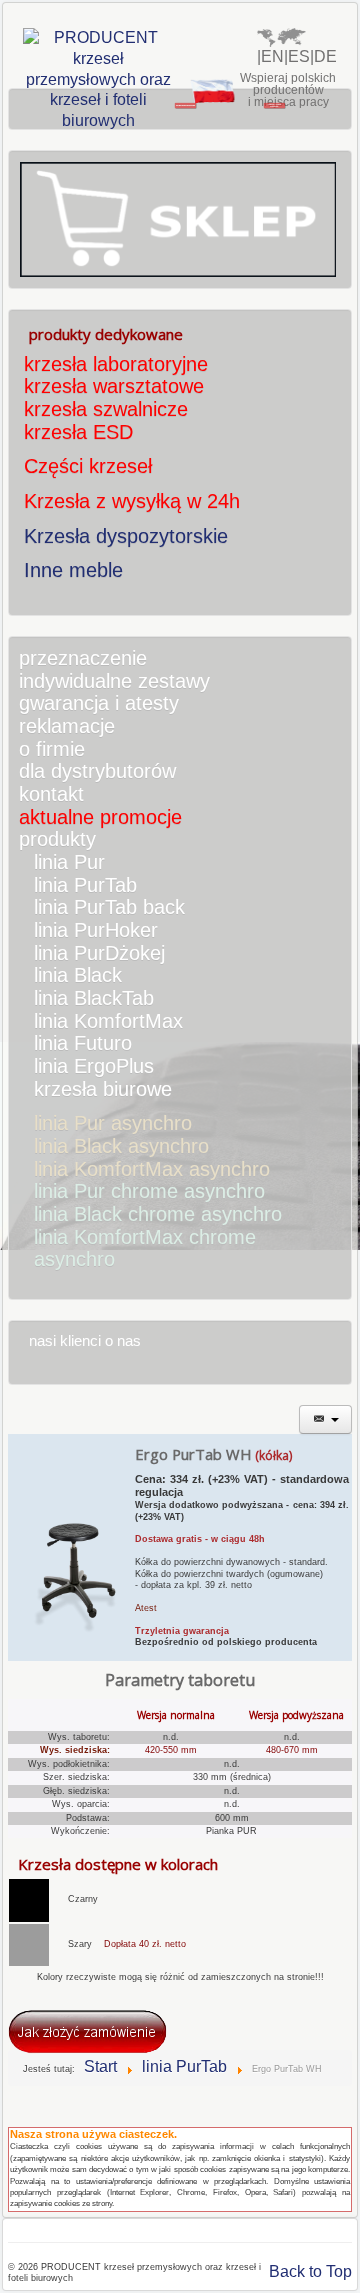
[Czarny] (29, 1898)
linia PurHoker (96, 930)
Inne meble (73, 570)
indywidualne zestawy (114, 681)
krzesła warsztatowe (114, 386)
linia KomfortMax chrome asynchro (145, 1248)
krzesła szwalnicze (106, 409)
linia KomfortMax (108, 1021)
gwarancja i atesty (99, 703)
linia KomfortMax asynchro (152, 1169)
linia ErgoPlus (94, 1066)
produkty (57, 839)
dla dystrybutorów (97, 771)
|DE (323, 56)
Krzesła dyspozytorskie (126, 536)
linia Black (78, 975)
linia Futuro (83, 1043)
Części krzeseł (88, 466)
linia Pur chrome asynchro (149, 1191)
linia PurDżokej (99, 953)
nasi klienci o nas (85, 1341)
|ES (297, 56)
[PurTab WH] (71, 1546)
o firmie (52, 749)
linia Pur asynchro (113, 1123)
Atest (146, 1608)
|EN (270, 56)
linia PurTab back (109, 907)
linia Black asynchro (121, 1146)
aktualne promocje (100, 817)
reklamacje (67, 726)
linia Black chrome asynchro (158, 1214)
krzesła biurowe (103, 1089)
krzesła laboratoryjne (116, 364)
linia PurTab (85, 885)
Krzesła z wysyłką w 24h (132, 501)
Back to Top (310, 2271)
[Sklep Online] (178, 218)
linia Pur (69, 862)
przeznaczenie (83, 658)
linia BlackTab (94, 998)
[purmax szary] (29, 1944)
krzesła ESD (78, 432)
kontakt (51, 794)
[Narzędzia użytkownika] (326, 1419)
